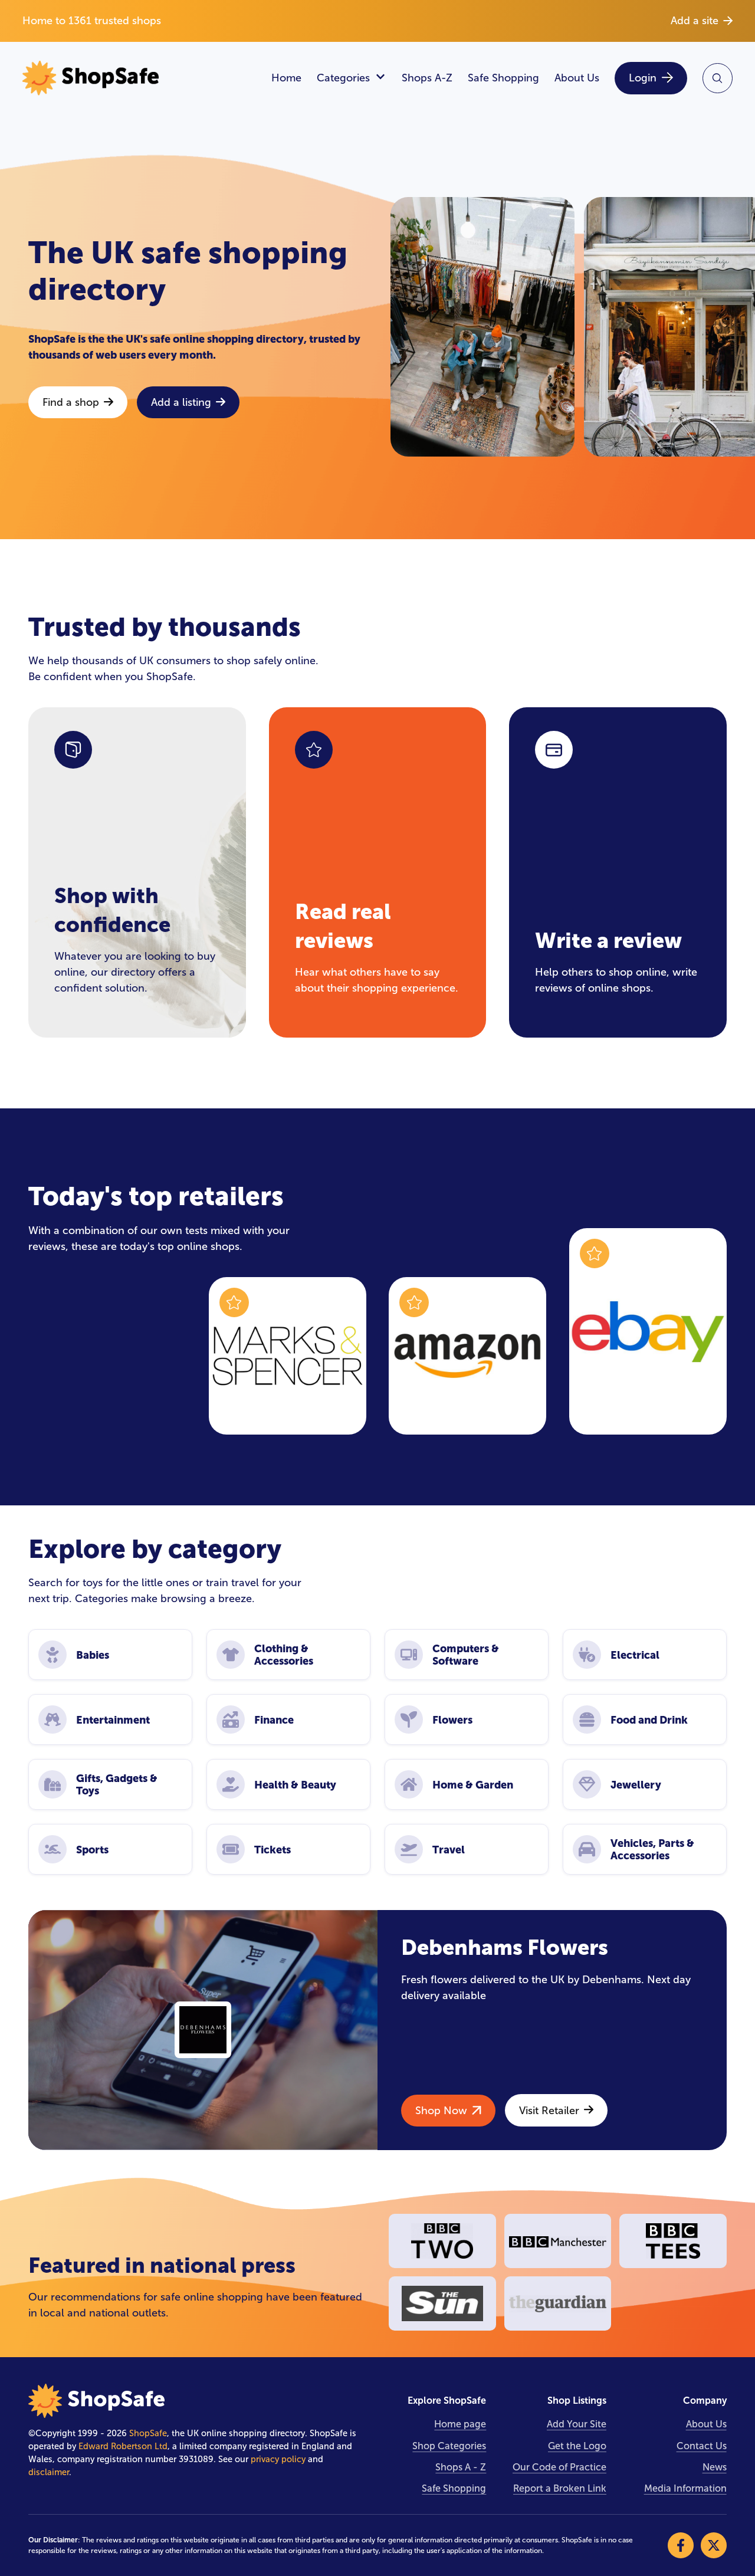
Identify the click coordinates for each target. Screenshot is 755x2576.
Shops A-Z (427, 78)
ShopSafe (148, 2433)
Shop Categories (449, 2446)
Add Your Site (577, 2424)
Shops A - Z (461, 2467)
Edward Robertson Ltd (123, 2446)
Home (286, 78)
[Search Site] (718, 78)
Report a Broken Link (560, 2488)
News (715, 2467)
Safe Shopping (503, 78)
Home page (460, 2424)
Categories (343, 78)
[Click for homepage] (139, 78)
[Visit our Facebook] (681, 2545)
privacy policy (278, 2459)
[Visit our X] (714, 2545)
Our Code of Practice (559, 2467)
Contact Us (702, 2446)
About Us (577, 78)
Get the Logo (577, 2446)
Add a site (695, 21)
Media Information (685, 2488)
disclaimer (49, 2472)
